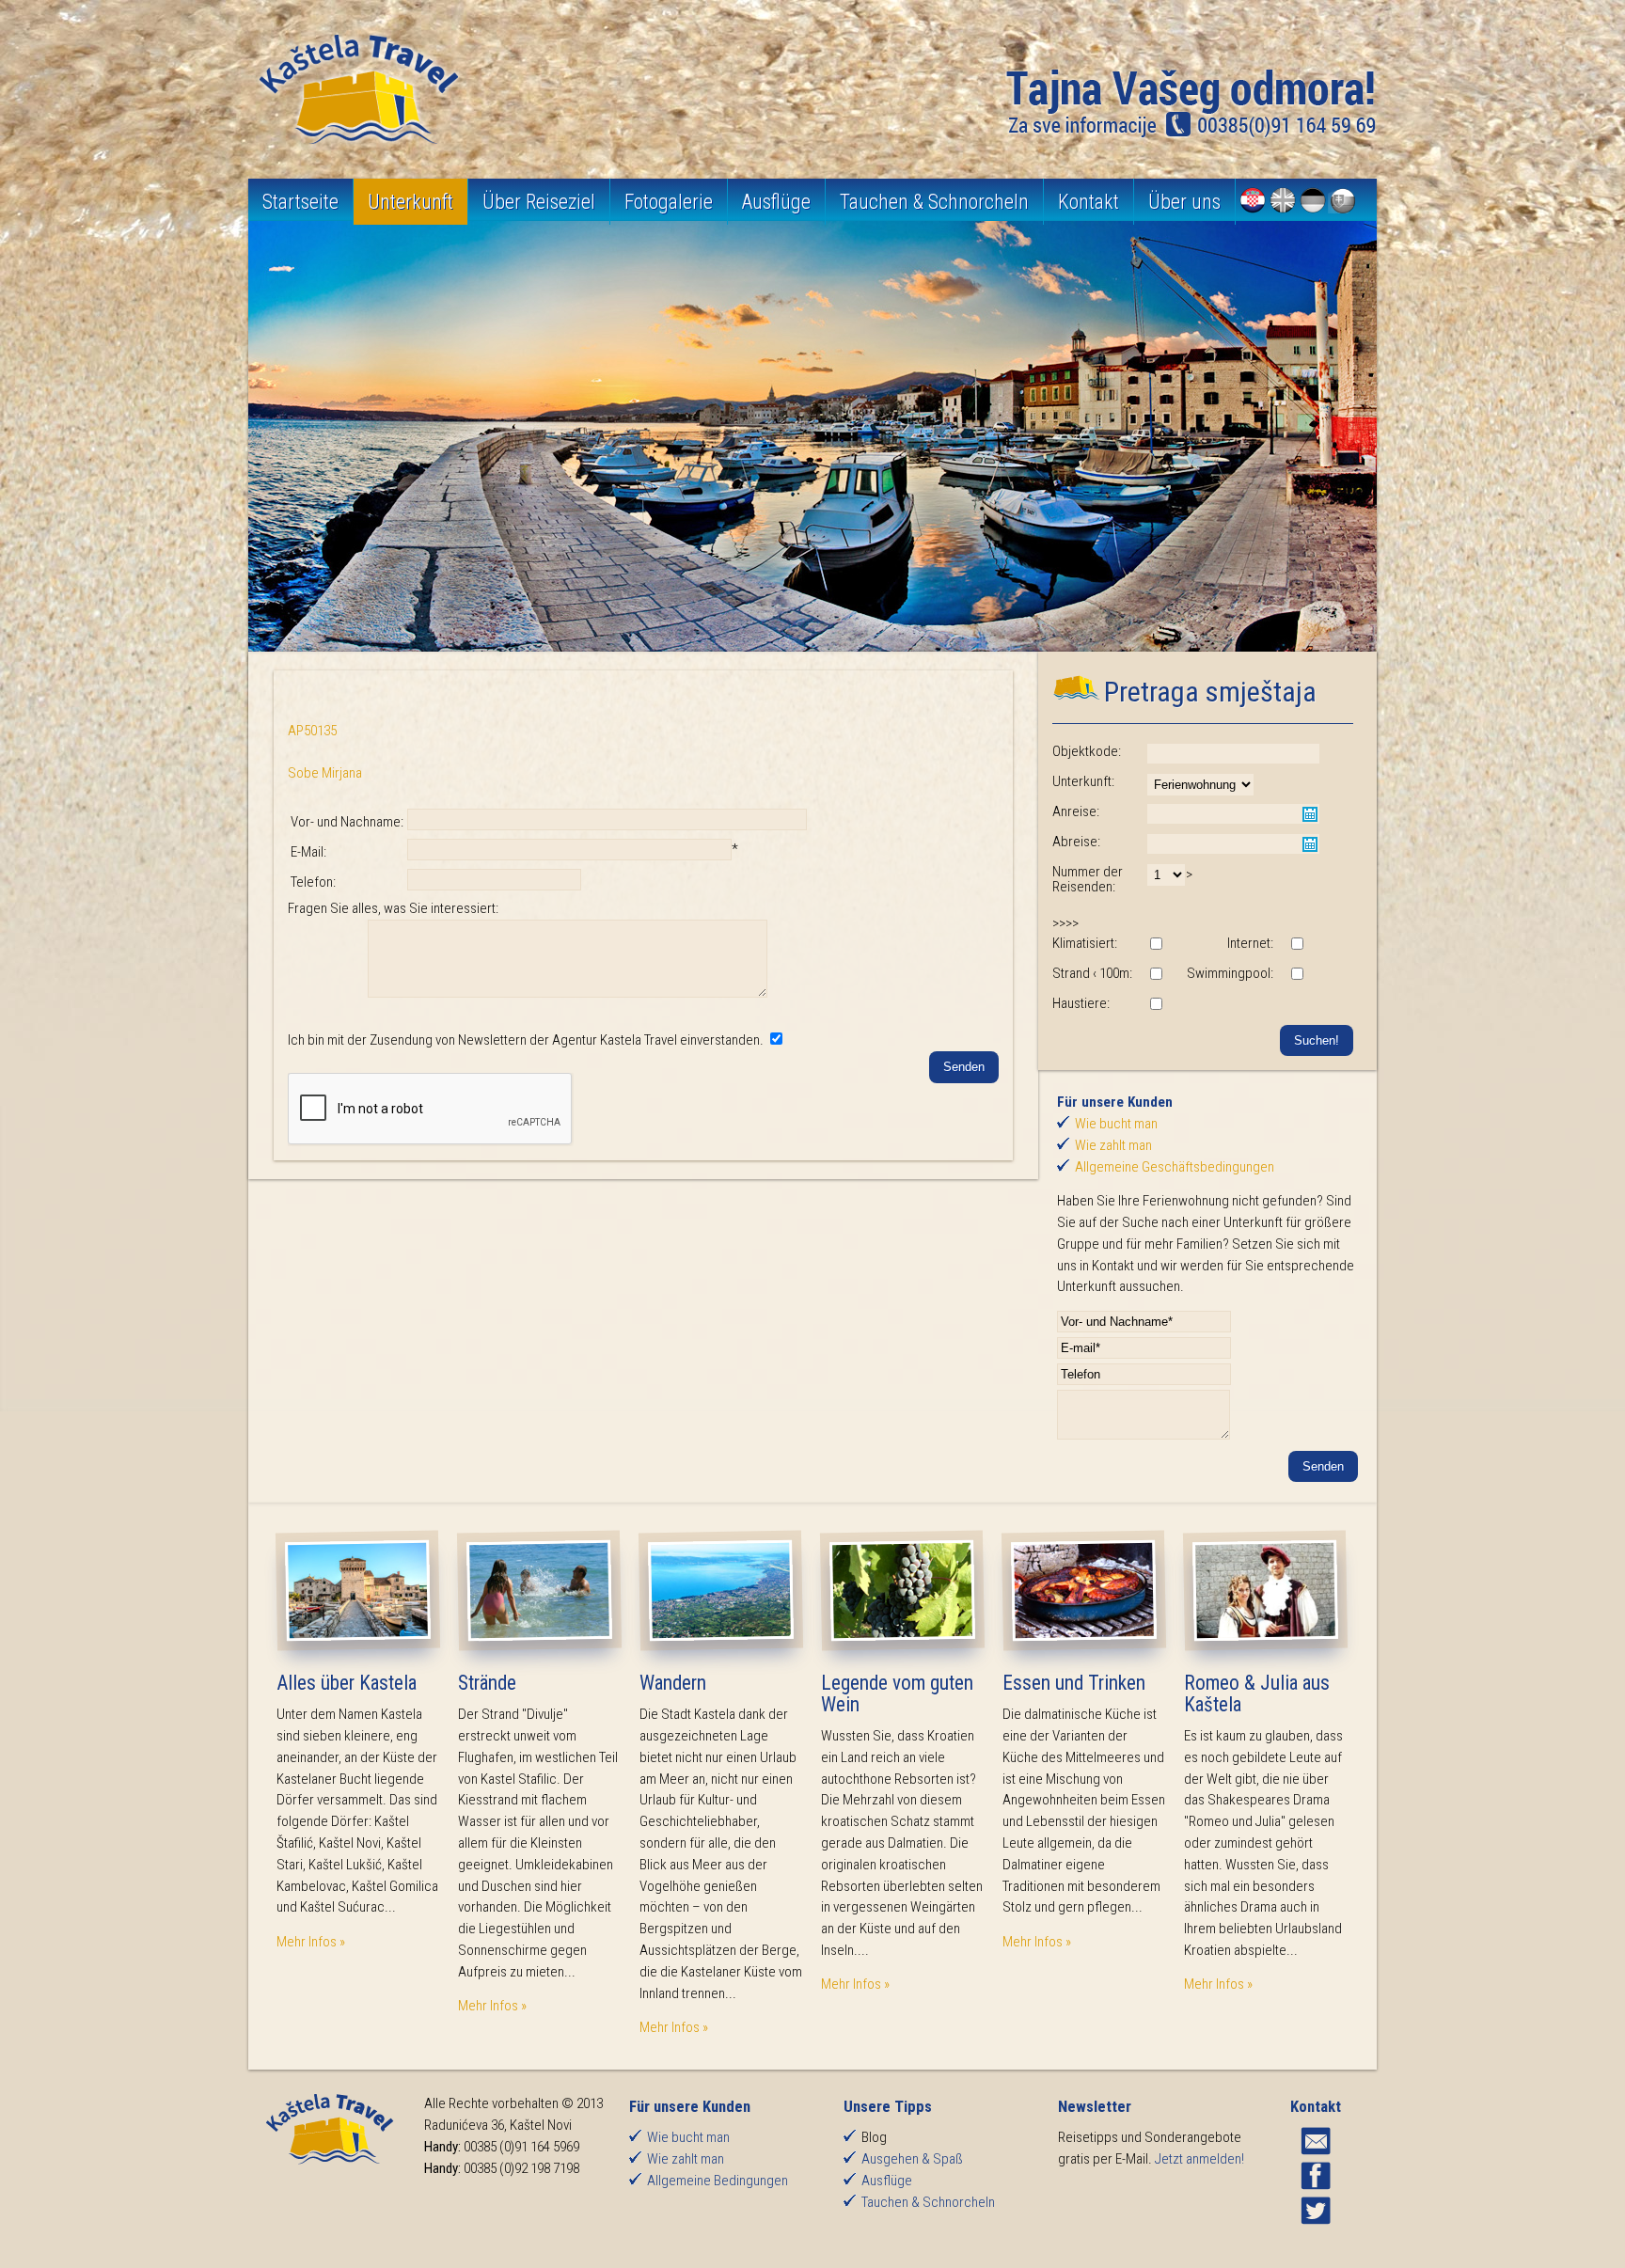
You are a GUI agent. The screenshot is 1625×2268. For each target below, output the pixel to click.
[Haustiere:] (1156, 1005)
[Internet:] (1297, 945)
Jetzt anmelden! (1199, 2159)
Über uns (1184, 202)
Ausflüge (776, 202)
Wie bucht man (1116, 1124)
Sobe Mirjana (325, 773)
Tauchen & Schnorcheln (934, 202)
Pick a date (1310, 814)
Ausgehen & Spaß (912, 2159)
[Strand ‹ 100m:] (1156, 975)
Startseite (300, 202)
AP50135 (312, 731)
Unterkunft (410, 202)
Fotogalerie (669, 202)
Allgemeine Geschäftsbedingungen (1175, 1167)
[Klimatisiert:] (1156, 945)
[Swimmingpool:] (1297, 975)
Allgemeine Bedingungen (718, 2181)
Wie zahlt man (1113, 1145)
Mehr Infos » (311, 1942)
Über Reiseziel (539, 202)
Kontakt (1089, 202)
